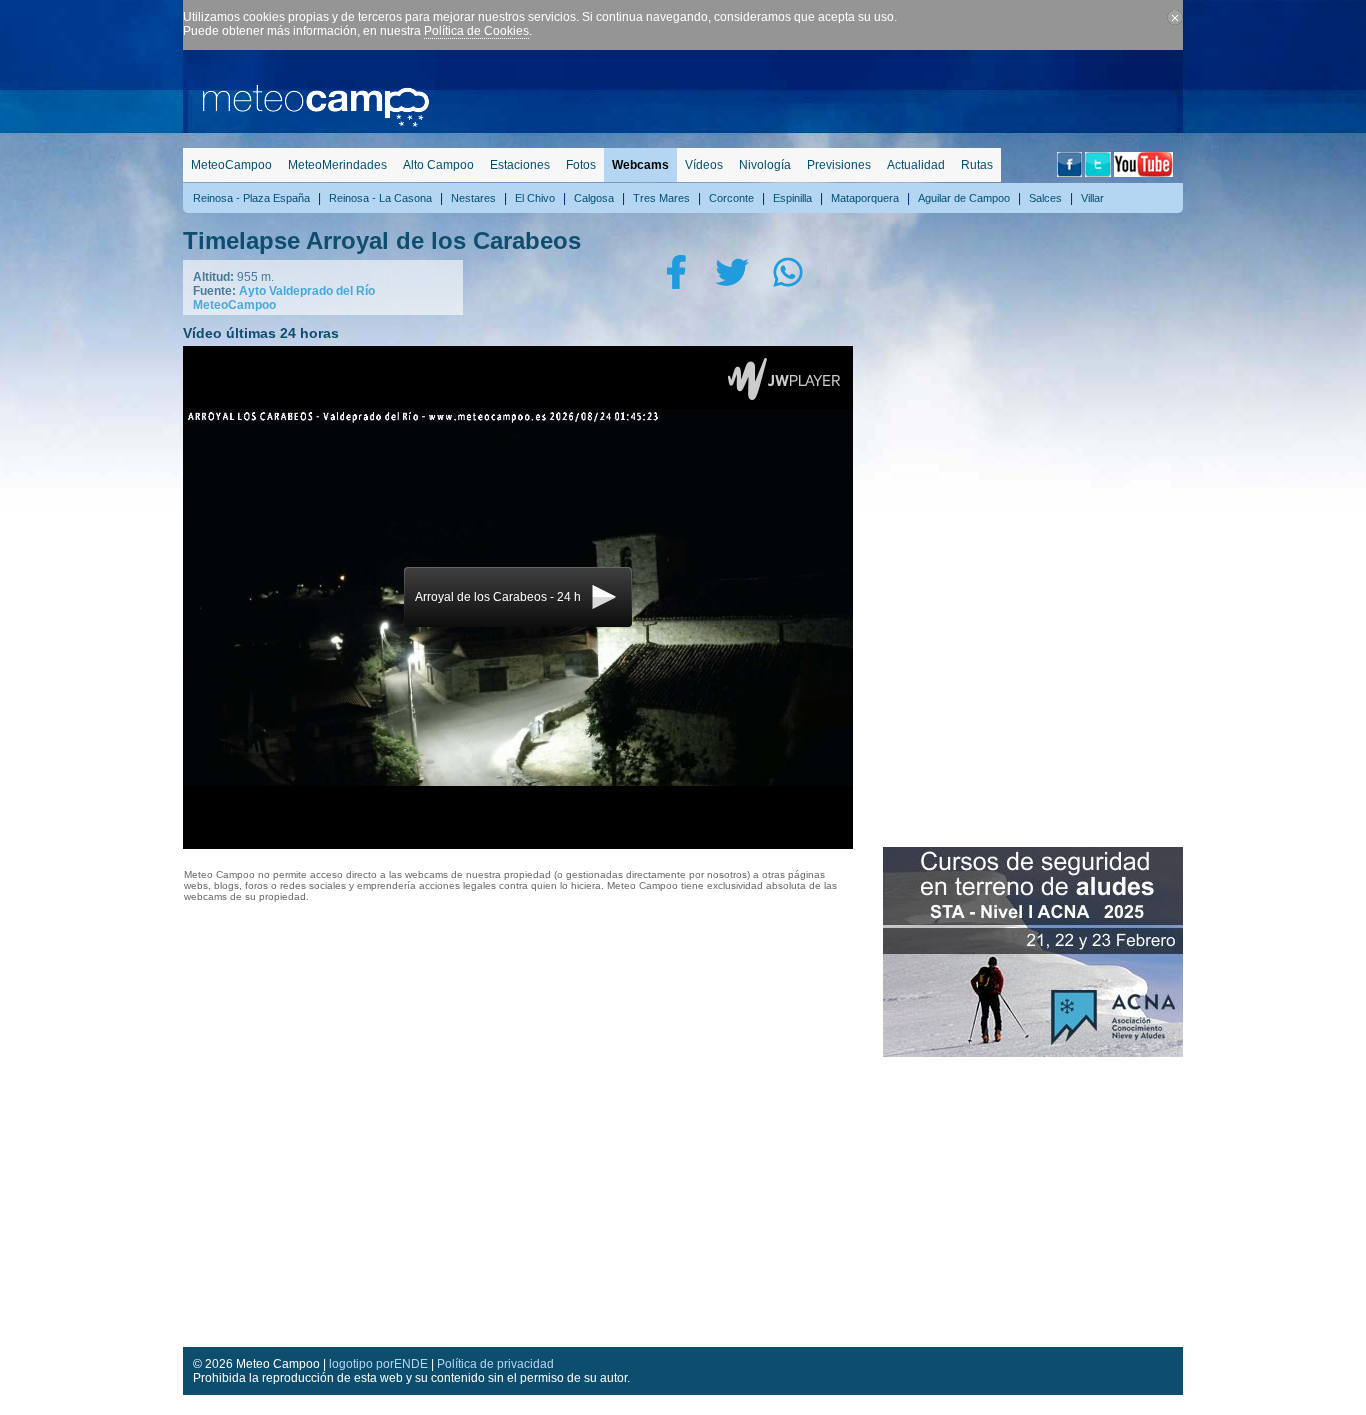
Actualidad (916, 165)
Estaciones (520, 165)
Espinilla (792, 198)
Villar (1092, 198)
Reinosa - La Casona (380, 198)
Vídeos (704, 165)
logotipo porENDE (378, 1364)
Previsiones (839, 165)
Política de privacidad (495, 1364)
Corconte (731, 198)
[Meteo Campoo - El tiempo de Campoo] (316, 123)
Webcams (640, 165)
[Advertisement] (819, 95)
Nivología (765, 165)
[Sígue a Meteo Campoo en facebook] (1069, 173)
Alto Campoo (438, 165)
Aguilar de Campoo (964, 198)
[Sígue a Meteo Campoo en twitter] (1098, 173)
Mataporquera (865, 198)
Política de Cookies (476, 31)
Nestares (473, 198)
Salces (1045, 198)
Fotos (581, 165)
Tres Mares (661, 198)
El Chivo (535, 198)
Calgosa (594, 198)
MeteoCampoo (231, 165)
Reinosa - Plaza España (251, 198)
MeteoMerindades (337, 165)
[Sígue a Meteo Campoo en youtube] (1143, 173)
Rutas (977, 165)
